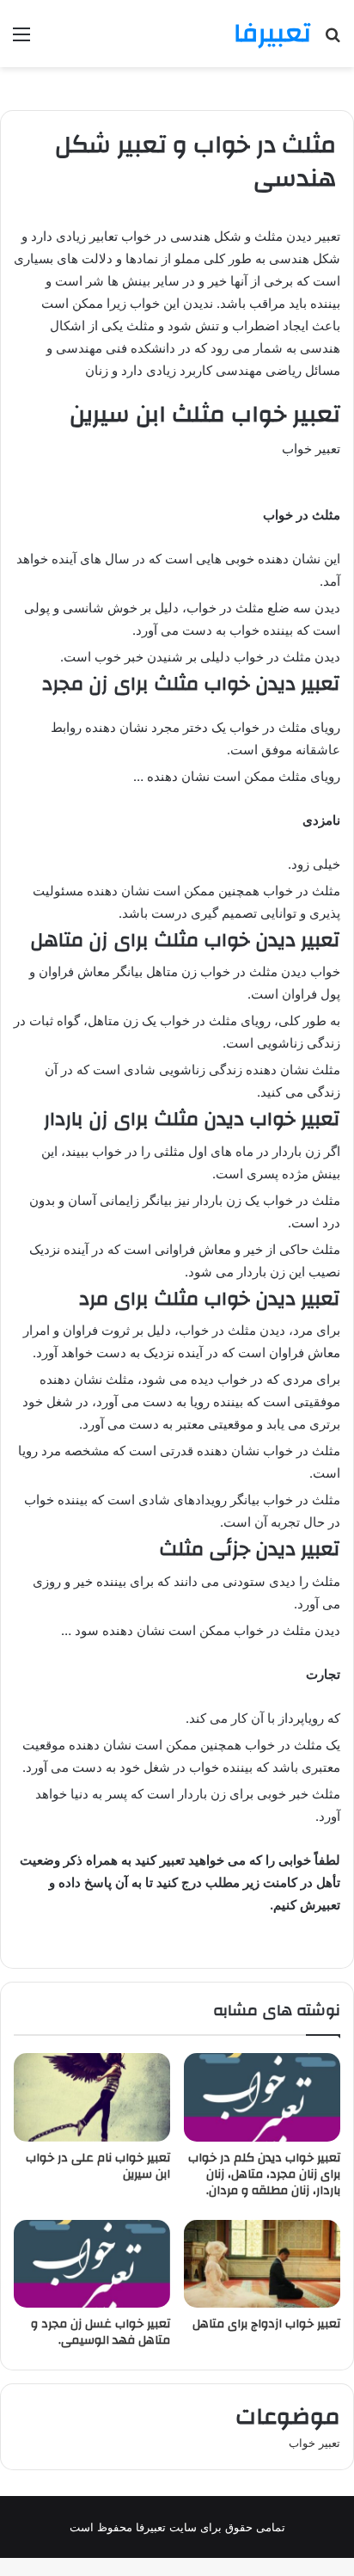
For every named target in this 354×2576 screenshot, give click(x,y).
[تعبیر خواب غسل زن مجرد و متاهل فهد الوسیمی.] (92, 2264)
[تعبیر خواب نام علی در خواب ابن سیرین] (92, 2097)
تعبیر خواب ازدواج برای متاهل (266, 2324)
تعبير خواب (314, 2443)
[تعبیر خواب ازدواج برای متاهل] (262, 2264)
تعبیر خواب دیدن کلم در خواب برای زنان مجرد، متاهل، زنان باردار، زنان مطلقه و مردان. (264, 2174)
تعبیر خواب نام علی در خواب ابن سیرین (98, 2166)
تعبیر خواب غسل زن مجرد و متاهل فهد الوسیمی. (101, 2332)
